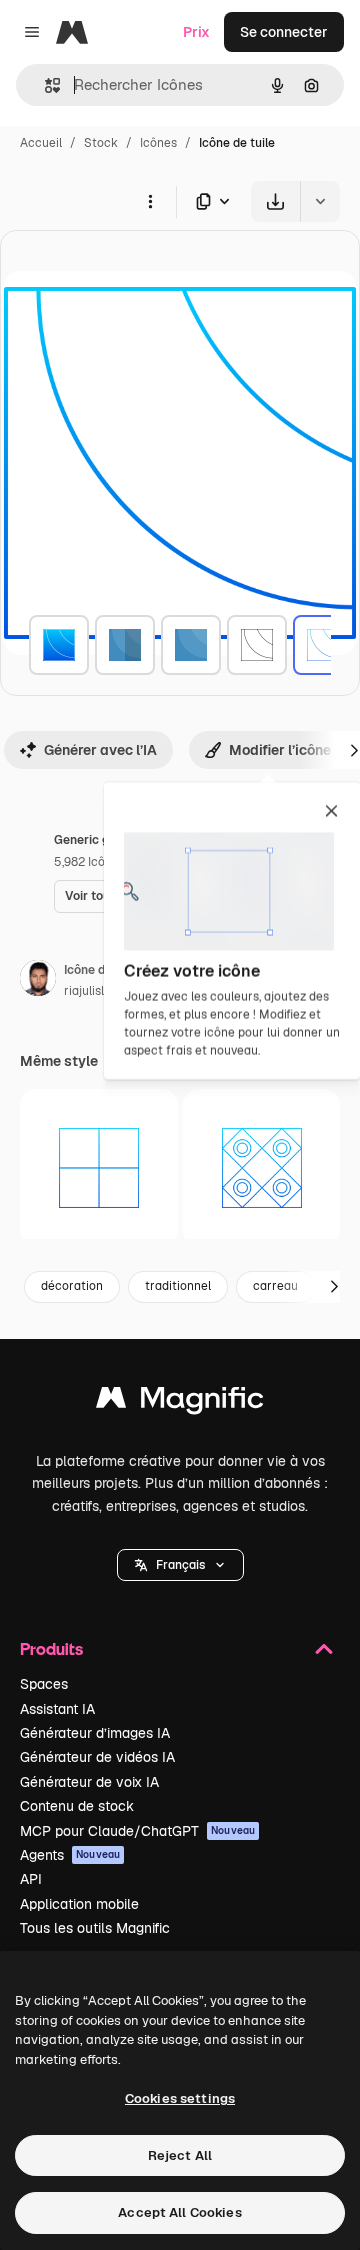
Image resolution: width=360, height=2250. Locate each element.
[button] (180, 1565)
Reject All (180, 2155)
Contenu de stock (77, 1806)
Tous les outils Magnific (95, 1928)
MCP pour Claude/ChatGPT (137, 1831)
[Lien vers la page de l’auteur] (38, 981)
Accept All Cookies (179, 2212)
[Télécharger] (275, 201)
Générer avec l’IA (100, 750)
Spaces (44, 1684)
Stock (101, 143)
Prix (196, 32)
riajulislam (93, 991)
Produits (51, 1648)
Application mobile (79, 1904)
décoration (72, 1286)
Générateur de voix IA (89, 1782)
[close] (331, 812)
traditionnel (178, 1286)
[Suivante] (334, 1287)
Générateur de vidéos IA (97, 1757)
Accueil (41, 143)
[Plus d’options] (150, 201)
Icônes (158, 143)
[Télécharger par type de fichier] (214, 201)
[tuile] (59, 645)
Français (180, 1565)
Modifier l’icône (280, 750)
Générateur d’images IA (95, 1733)
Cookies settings (180, 2098)
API (31, 1879)
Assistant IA (57, 1709)
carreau (275, 1286)
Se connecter (284, 32)
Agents (70, 1855)
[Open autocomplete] (44, 85)
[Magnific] (180, 1402)
